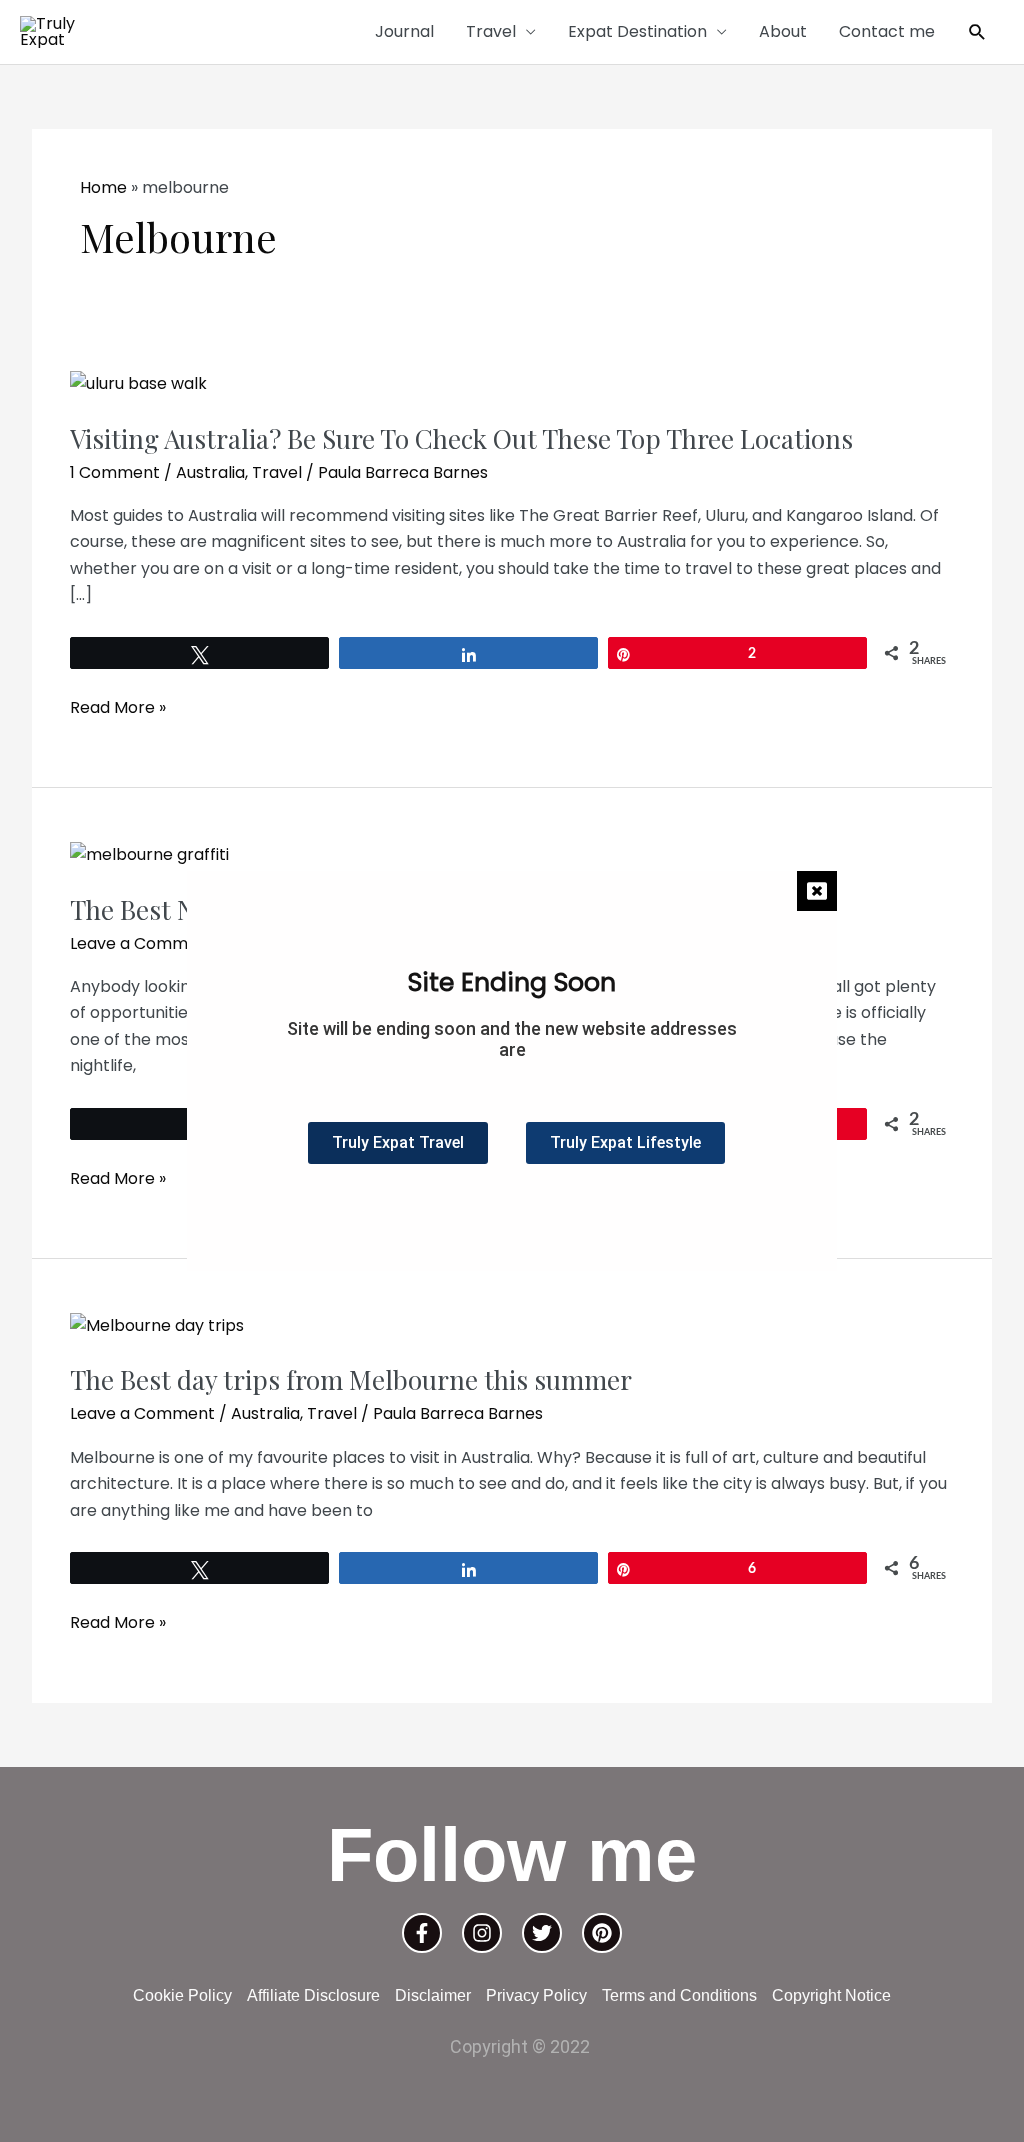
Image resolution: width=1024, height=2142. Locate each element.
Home (103, 187)
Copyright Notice (831, 1995)
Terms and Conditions (679, 1995)
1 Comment (115, 472)
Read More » (118, 707)
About (783, 31)
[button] (977, 32)
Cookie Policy (182, 1995)
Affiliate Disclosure (313, 1995)
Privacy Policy (536, 1995)
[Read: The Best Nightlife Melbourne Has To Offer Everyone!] (149, 854)
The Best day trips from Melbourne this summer (351, 1379)
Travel (491, 31)
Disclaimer (433, 1995)
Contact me (887, 31)
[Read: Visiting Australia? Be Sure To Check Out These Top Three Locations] (138, 383)
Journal (404, 31)
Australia (210, 472)
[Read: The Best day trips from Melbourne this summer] (157, 1325)
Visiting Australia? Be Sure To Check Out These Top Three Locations (461, 438)
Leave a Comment (142, 943)
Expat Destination (637, 31)
